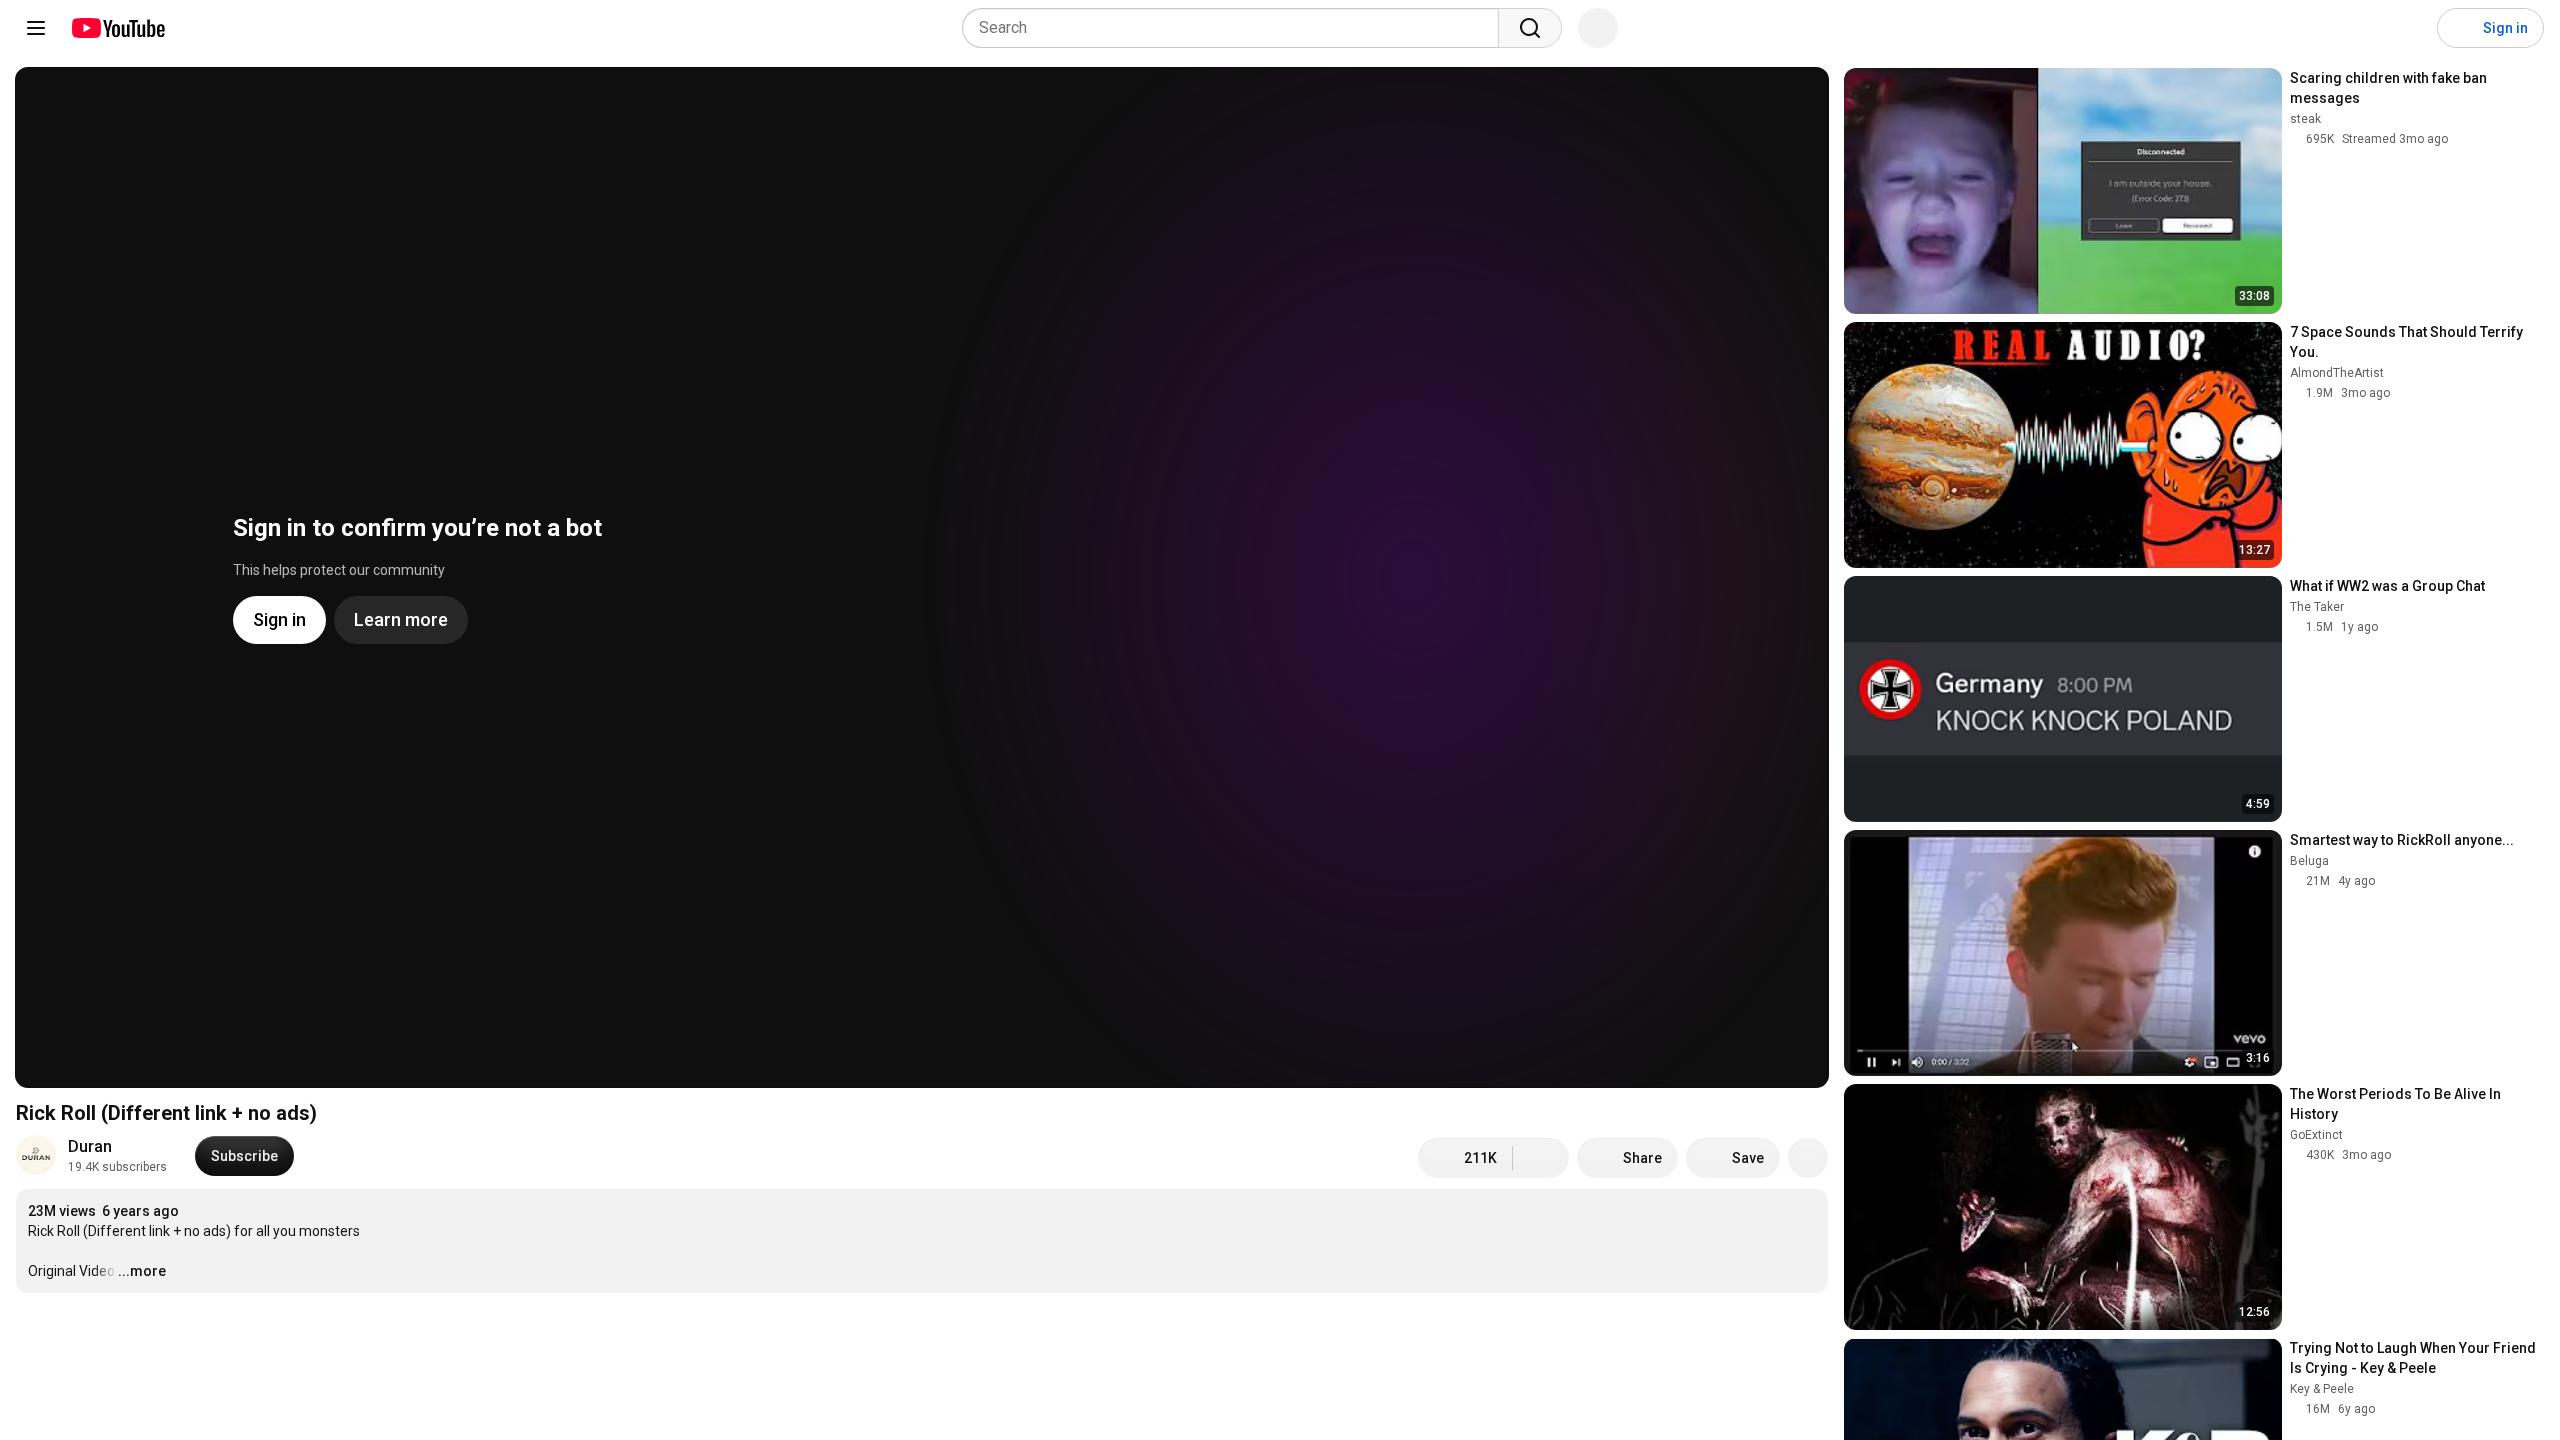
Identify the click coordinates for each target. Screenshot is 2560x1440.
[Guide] (36, 28)
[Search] (1530, 28)
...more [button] (142, 1271)
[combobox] (1236, 28)
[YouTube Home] (117, 28)
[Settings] (2409, 28)
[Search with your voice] (1598, 28)
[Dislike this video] (1541, 1158)
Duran (90, 1146)
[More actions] (1808, 1158)
